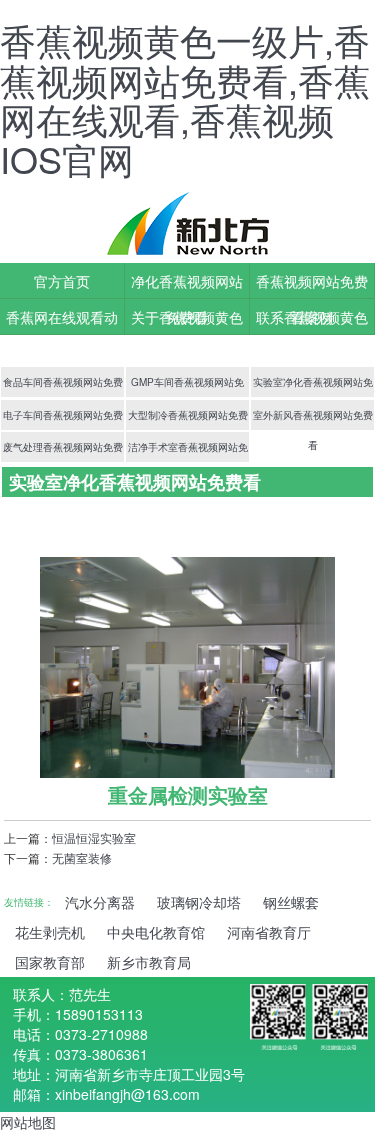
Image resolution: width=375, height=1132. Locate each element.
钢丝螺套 (291, 902)
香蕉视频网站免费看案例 (312, 285)
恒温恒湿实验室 (94, 837)
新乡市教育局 (149, 962)
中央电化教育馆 (156, 932)
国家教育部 (50, 962)
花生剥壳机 (50, 932)
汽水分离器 (100, 902)
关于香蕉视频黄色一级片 (187, 321)
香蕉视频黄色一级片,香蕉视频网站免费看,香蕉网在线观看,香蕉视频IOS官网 (185, 99)
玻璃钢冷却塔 (199, 902)
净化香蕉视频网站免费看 (187, 285)
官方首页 (62, 281)
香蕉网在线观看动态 (62, 321)
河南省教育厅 (269, 932)
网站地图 (28, 1122)
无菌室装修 (82, 857)
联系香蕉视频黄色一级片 (312, 321)
